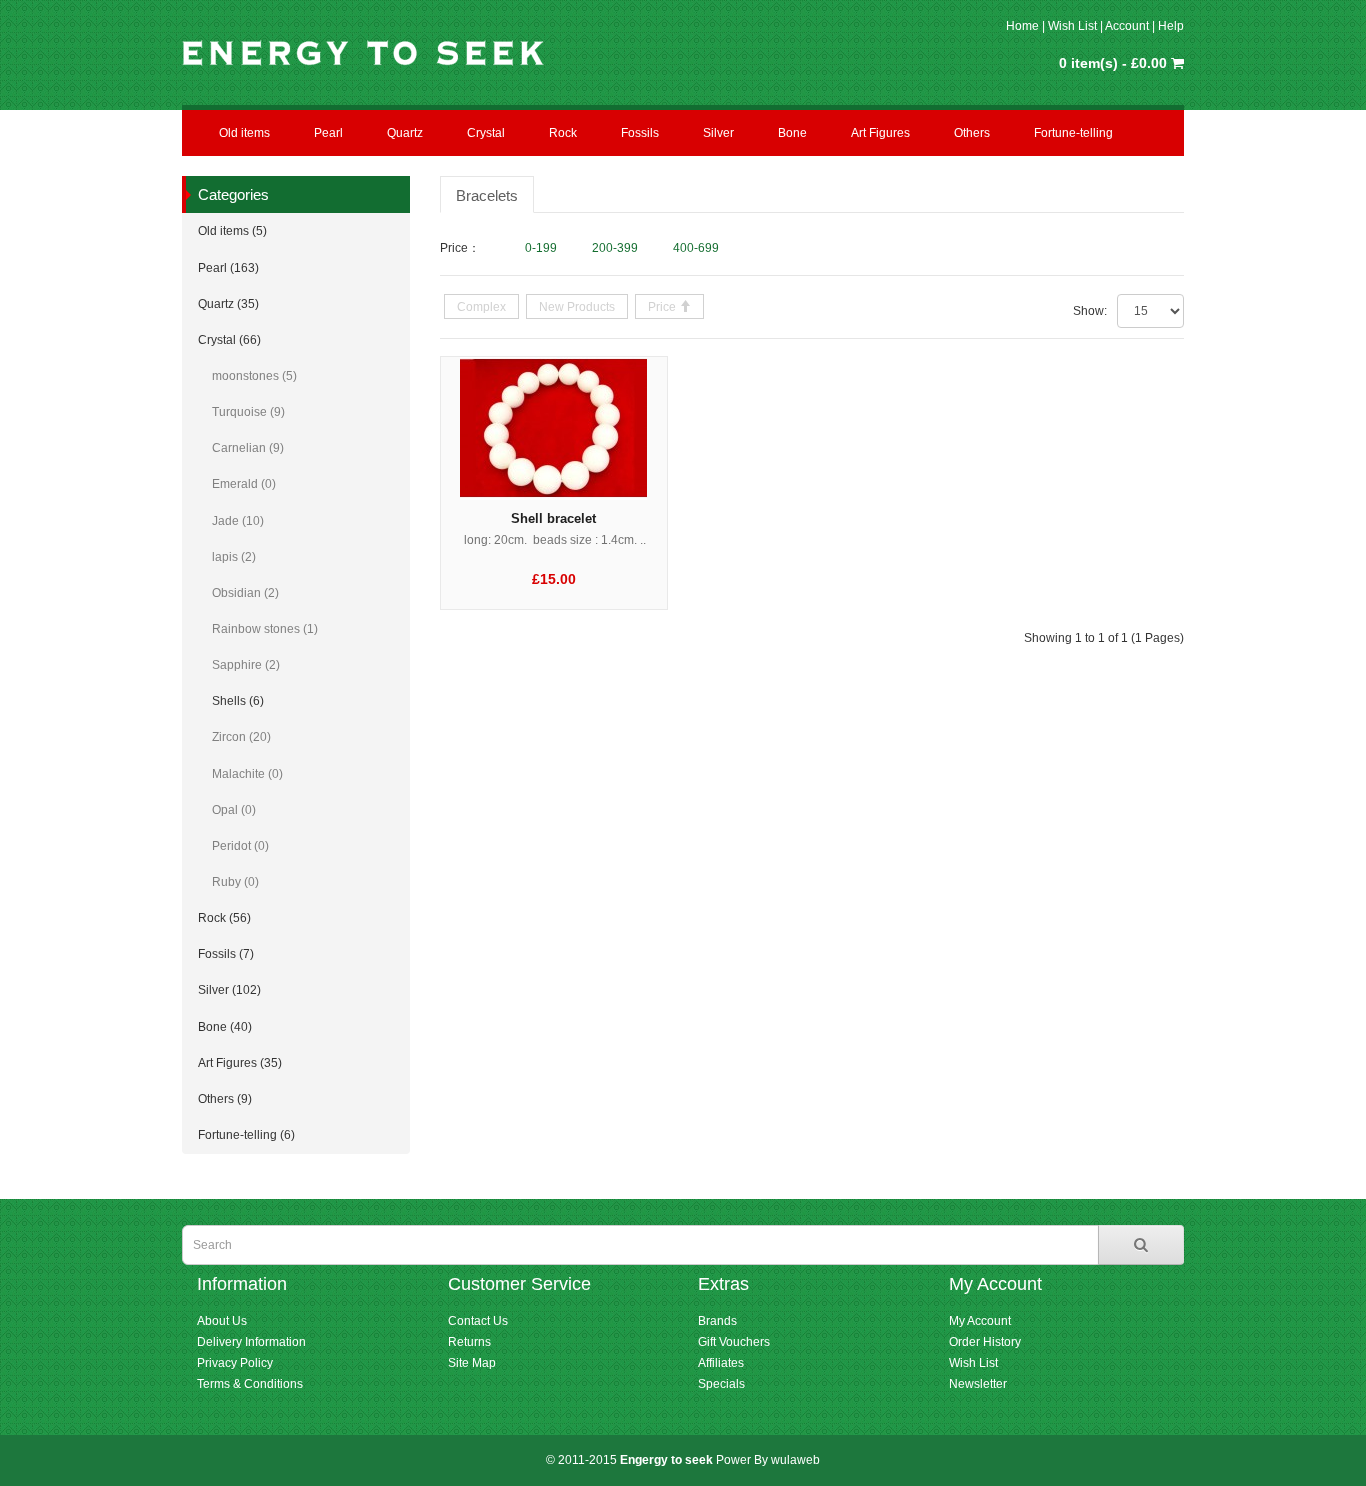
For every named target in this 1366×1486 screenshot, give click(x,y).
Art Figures (880, 133)
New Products (577, 307)
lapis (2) (234, 557)
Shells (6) (238, 701)
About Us (222, 1321)
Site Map (472, 1363)
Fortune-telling (1073, 133)
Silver (718, 133)
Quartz (405, 133)
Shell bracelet (553, 518)
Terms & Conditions (250, 1384)
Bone (792, 133)
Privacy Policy (235, 1363)
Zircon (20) (241, 737)
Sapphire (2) (246, 665)
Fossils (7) (226, 954)
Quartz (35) (228, 304)
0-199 (541, 248)
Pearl (328, 133)
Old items (244, 133)
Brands (717, 1321)
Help (1171, 26)
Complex (481, 307)
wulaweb (795, 1460)
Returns (469, 1342)
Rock (563, 133)
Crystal (486, 133)
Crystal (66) (229, 340)
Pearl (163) (228, 268)
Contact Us (478, 1321)
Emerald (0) (244, 484)
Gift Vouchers (734, 1342)
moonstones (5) (254, 376)
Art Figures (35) (240, 1063)
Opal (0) (234, 810)
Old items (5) (232, 231)
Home (1022, 26)
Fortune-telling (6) (246, 1135)
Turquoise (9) (248, 412)
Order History (985, 1342)
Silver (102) (229, 990)
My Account (980, 1321)
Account (1127, 26)
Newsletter (978, 1384)
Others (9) (225, 1099)
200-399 (615, 248)
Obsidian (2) (245, 593)
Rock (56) (224, 918)
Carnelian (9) (248, 448)
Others (972, 133)
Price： (460, 248)
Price (663, 307)
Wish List (1072, 26)
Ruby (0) (235, 882)
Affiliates (721, 1363)
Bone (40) (225, 1027)
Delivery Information (251, 1342)
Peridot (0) (240, 846)
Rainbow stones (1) (265, 629)
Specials (721, 1384)
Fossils (640, 133)
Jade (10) (238, 521)
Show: (1090, 311)
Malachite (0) (247, 774)
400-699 (696, 248)
